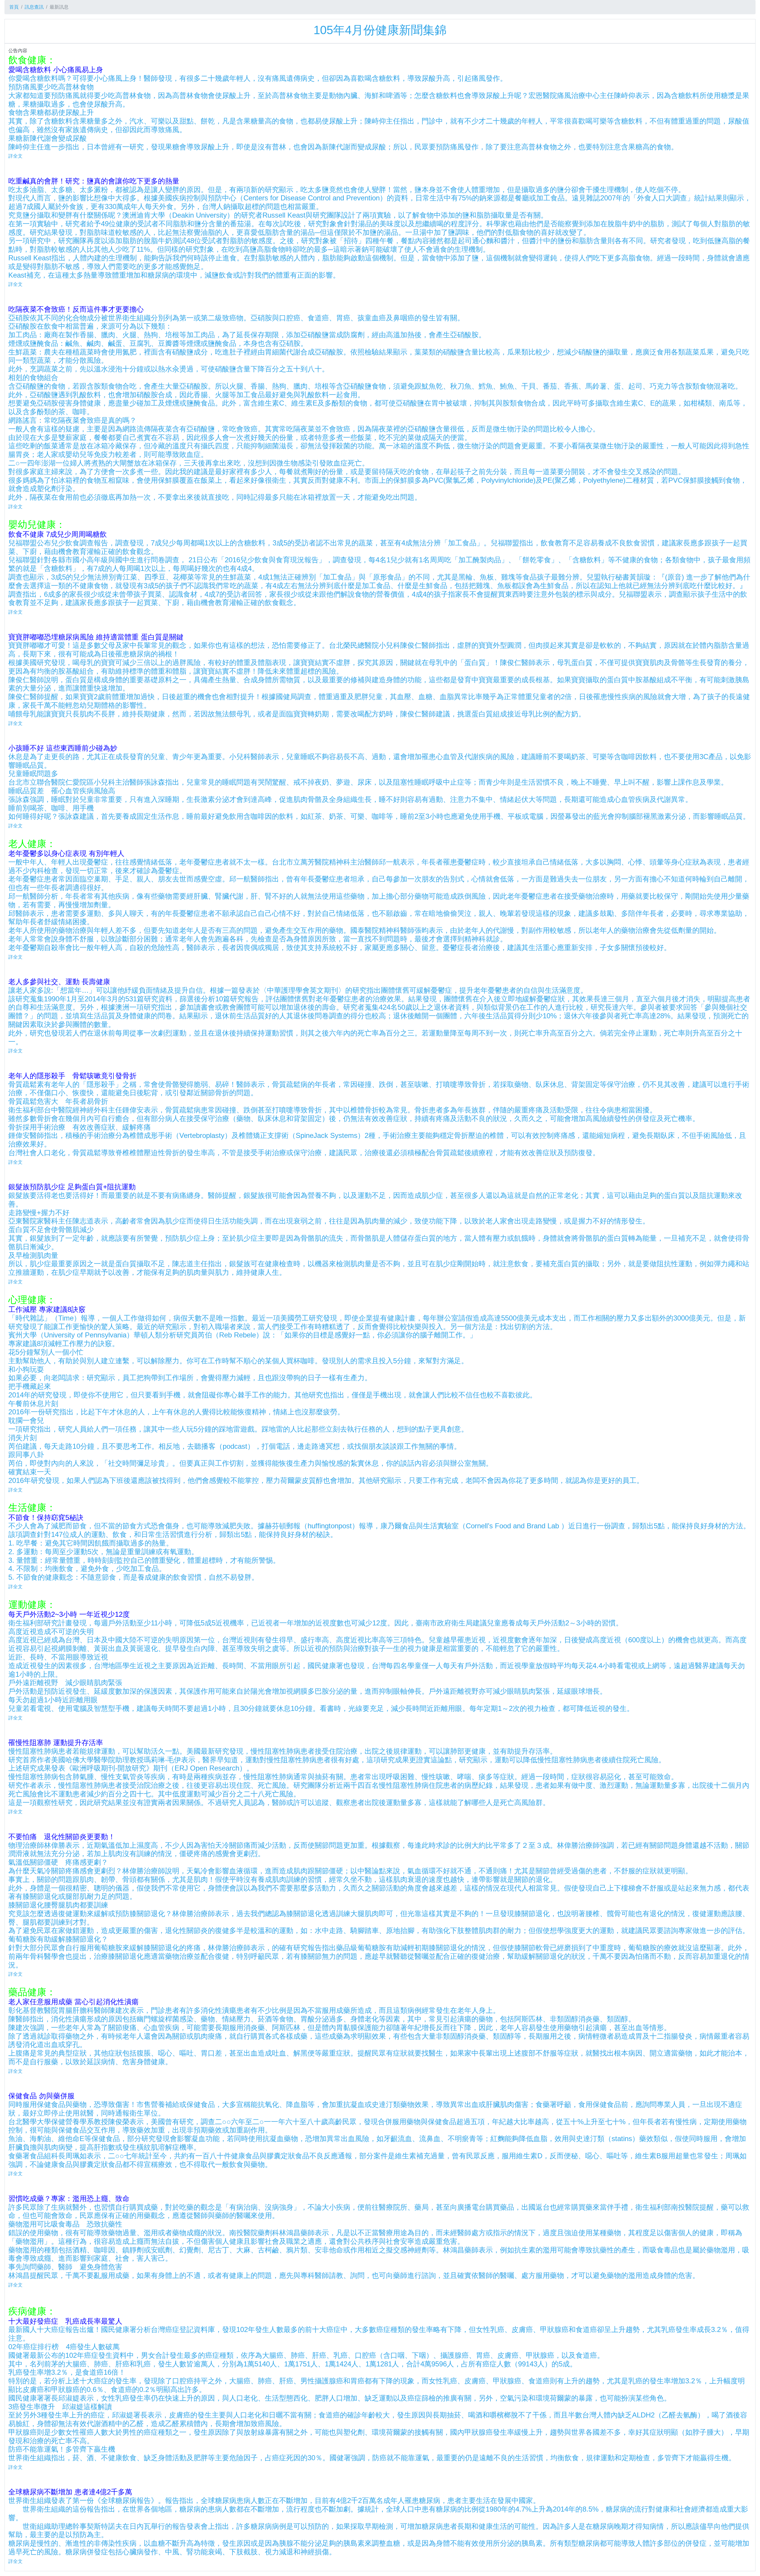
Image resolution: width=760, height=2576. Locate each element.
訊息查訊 (34, 7)
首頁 (14, 7)
